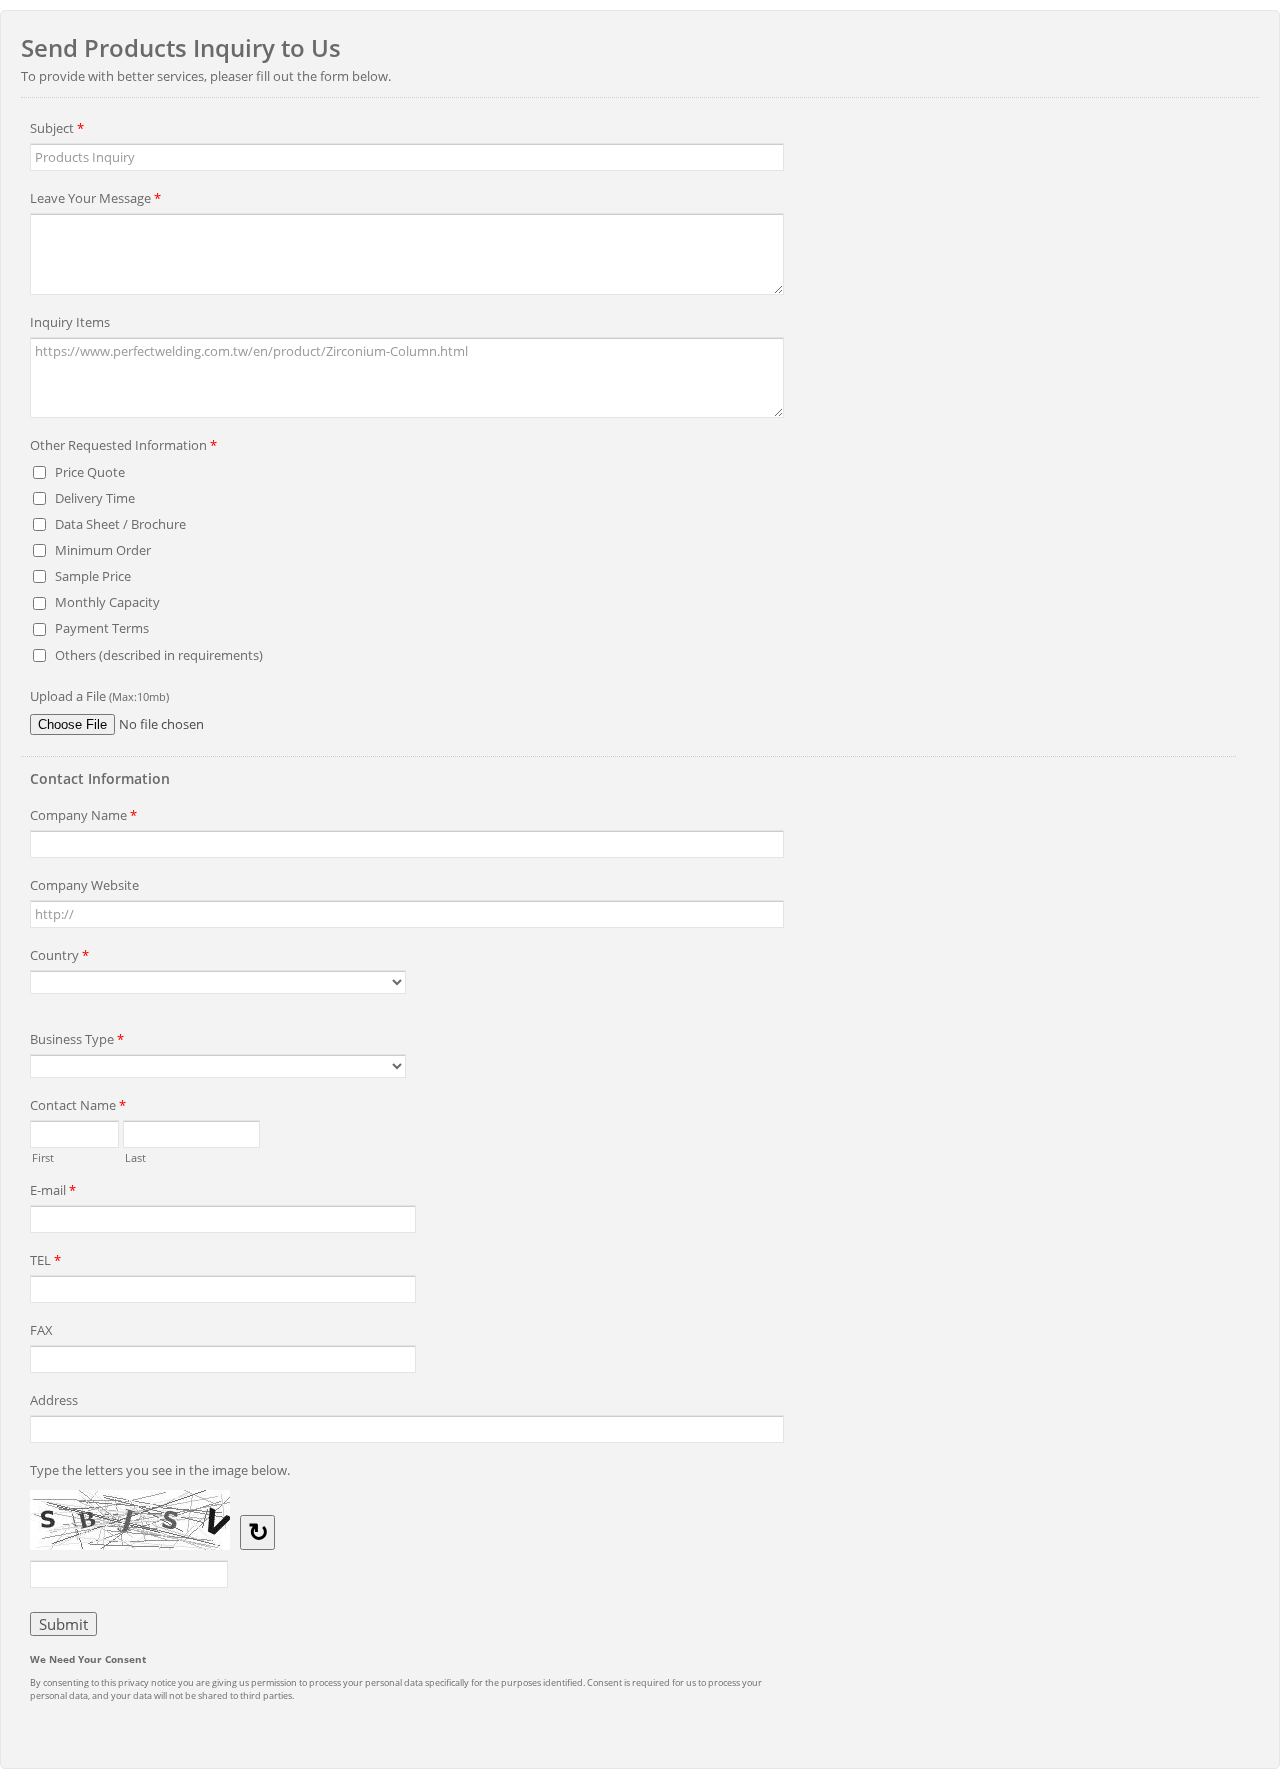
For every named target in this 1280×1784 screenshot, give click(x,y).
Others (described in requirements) (159, 655)
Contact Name (78, 1105)
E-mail (53, 1190)
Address (54, 1400)
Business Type (77, 1039)
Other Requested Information (123, 445)
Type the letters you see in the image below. (160, 1470)
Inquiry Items (70, 322)
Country (59, 955)
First (43, 1156)
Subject (57, 128)
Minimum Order (103, 550)
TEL (45, 1260)
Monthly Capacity (107, 602)
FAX (41, 1330)
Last (135, 1156)
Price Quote (90, 472)
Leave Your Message (95, 198)
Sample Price (93, 576)
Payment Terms (102, 628)
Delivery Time (95, 498)
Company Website (84, 885)
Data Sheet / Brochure (120, 524)
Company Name (83, 815)
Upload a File (99, 696)
